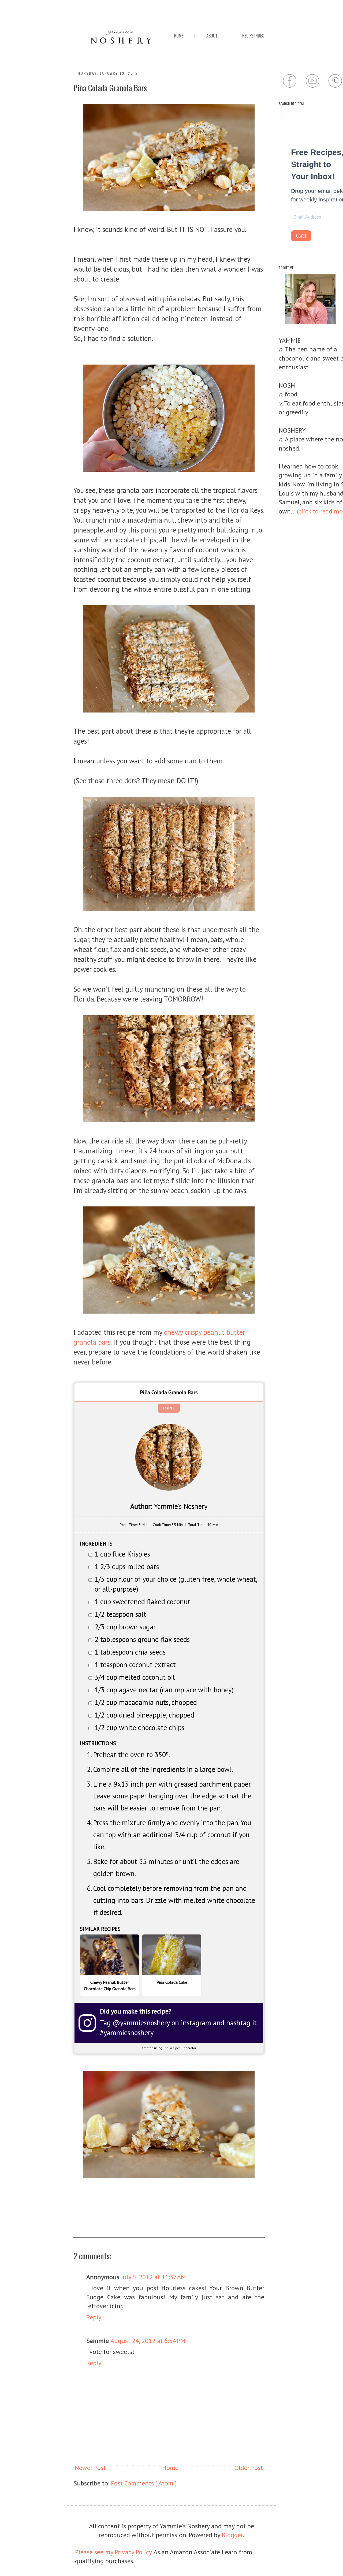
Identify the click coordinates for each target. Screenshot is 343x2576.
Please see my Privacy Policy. (114, 2552)
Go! (301, 236)
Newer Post (90, 2468)
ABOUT (212, 36)
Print (169, 1408)
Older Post (249, 2468)
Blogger (232, 2535)
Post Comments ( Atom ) (144, 2483)
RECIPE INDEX (253, 36)
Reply (94, 2317)
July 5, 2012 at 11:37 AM (153, 2277)
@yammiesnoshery (141, 2023)
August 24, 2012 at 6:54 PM (148, 2341)
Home (170, 2468)
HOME (179, 36)
